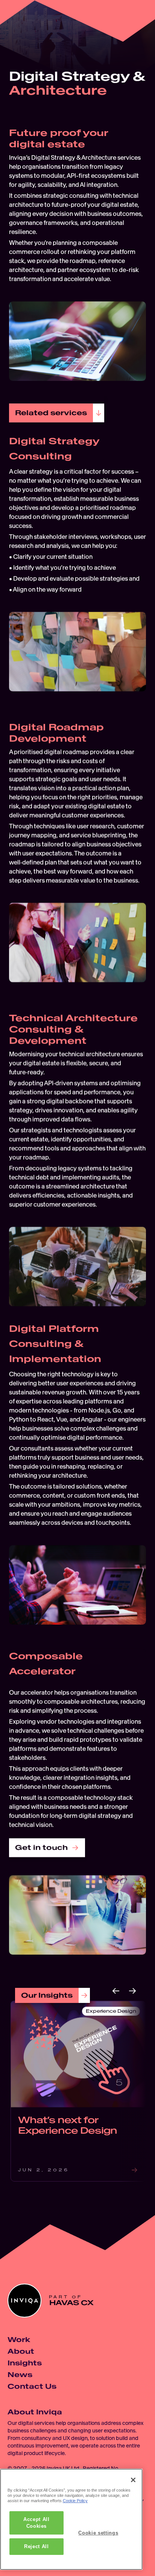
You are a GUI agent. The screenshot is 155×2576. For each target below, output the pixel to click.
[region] (71, 2519)
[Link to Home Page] (20, 20)
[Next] (132, 1991)
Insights (25, 2363)
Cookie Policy (75, 2501)
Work (19, 2340)
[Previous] (116, 1991)
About (21, 2351)
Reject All (36, 2546)
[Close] (133, 2480)
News (20, 2375)
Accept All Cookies (36, 2523)
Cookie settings (98, 2533)
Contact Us (32, 2386)
